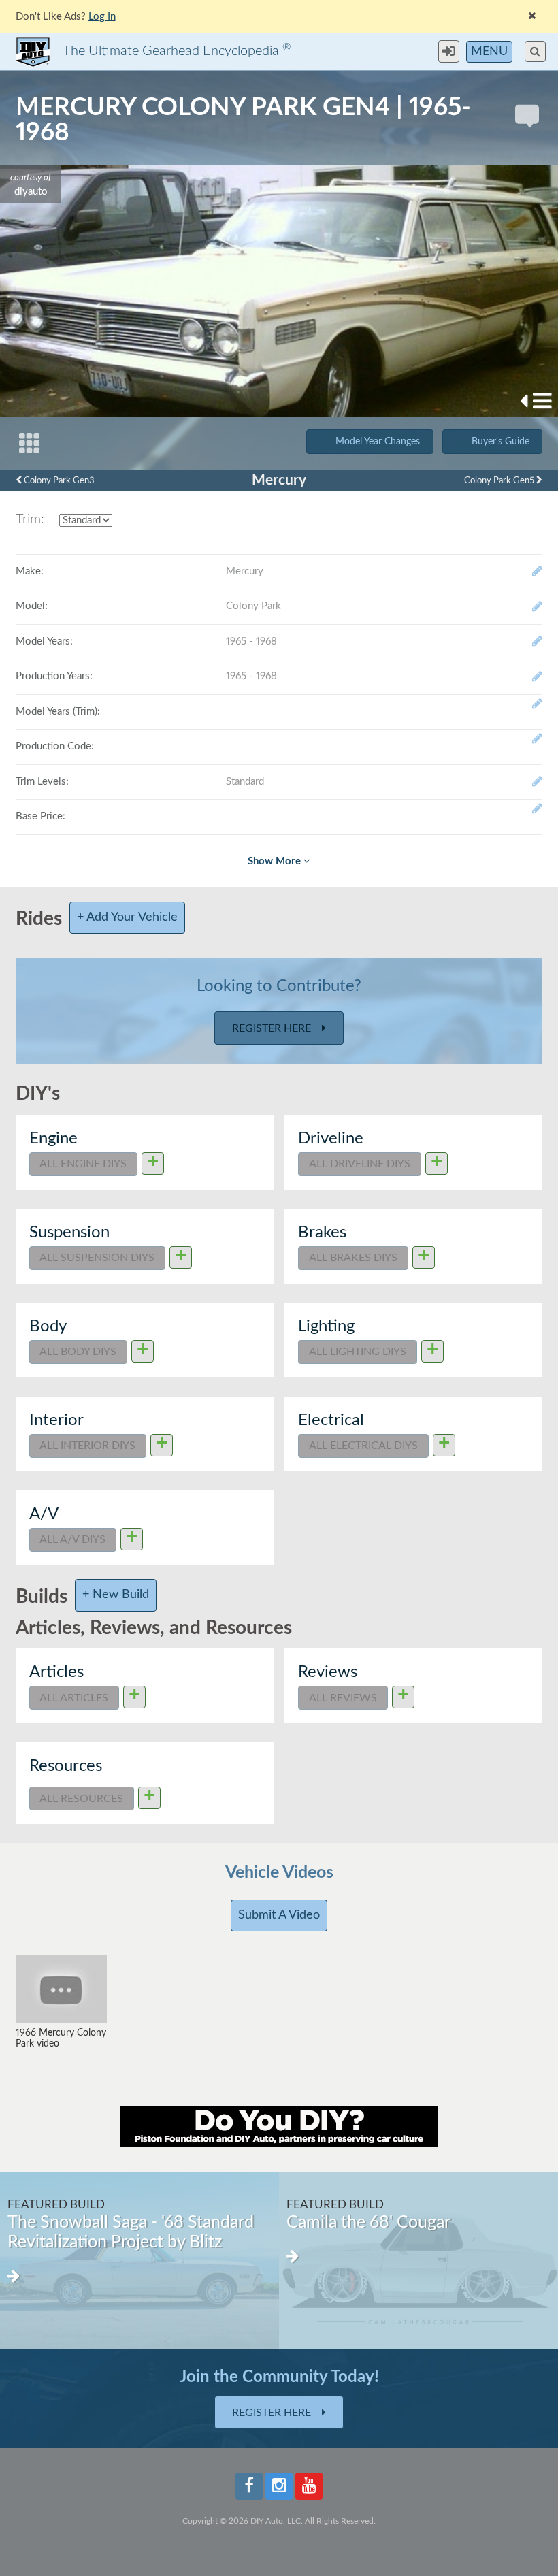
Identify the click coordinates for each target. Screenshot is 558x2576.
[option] (336, 2261)
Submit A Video (279, 1915)
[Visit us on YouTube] (309, 2486)
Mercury (279, 480)
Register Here (273, 1028)
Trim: (30, 519)
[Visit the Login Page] (452, 51)
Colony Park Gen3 (58, 480)
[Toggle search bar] (535, 51)
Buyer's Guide (500, 442)
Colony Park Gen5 (500, 480)
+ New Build (116, 1595)
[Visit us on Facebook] (249, 2486)
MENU (489, 52)
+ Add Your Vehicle (127, 917)
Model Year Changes (378, 442)
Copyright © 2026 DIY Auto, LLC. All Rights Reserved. (279, 2521)
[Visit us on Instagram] (279, 2486)
